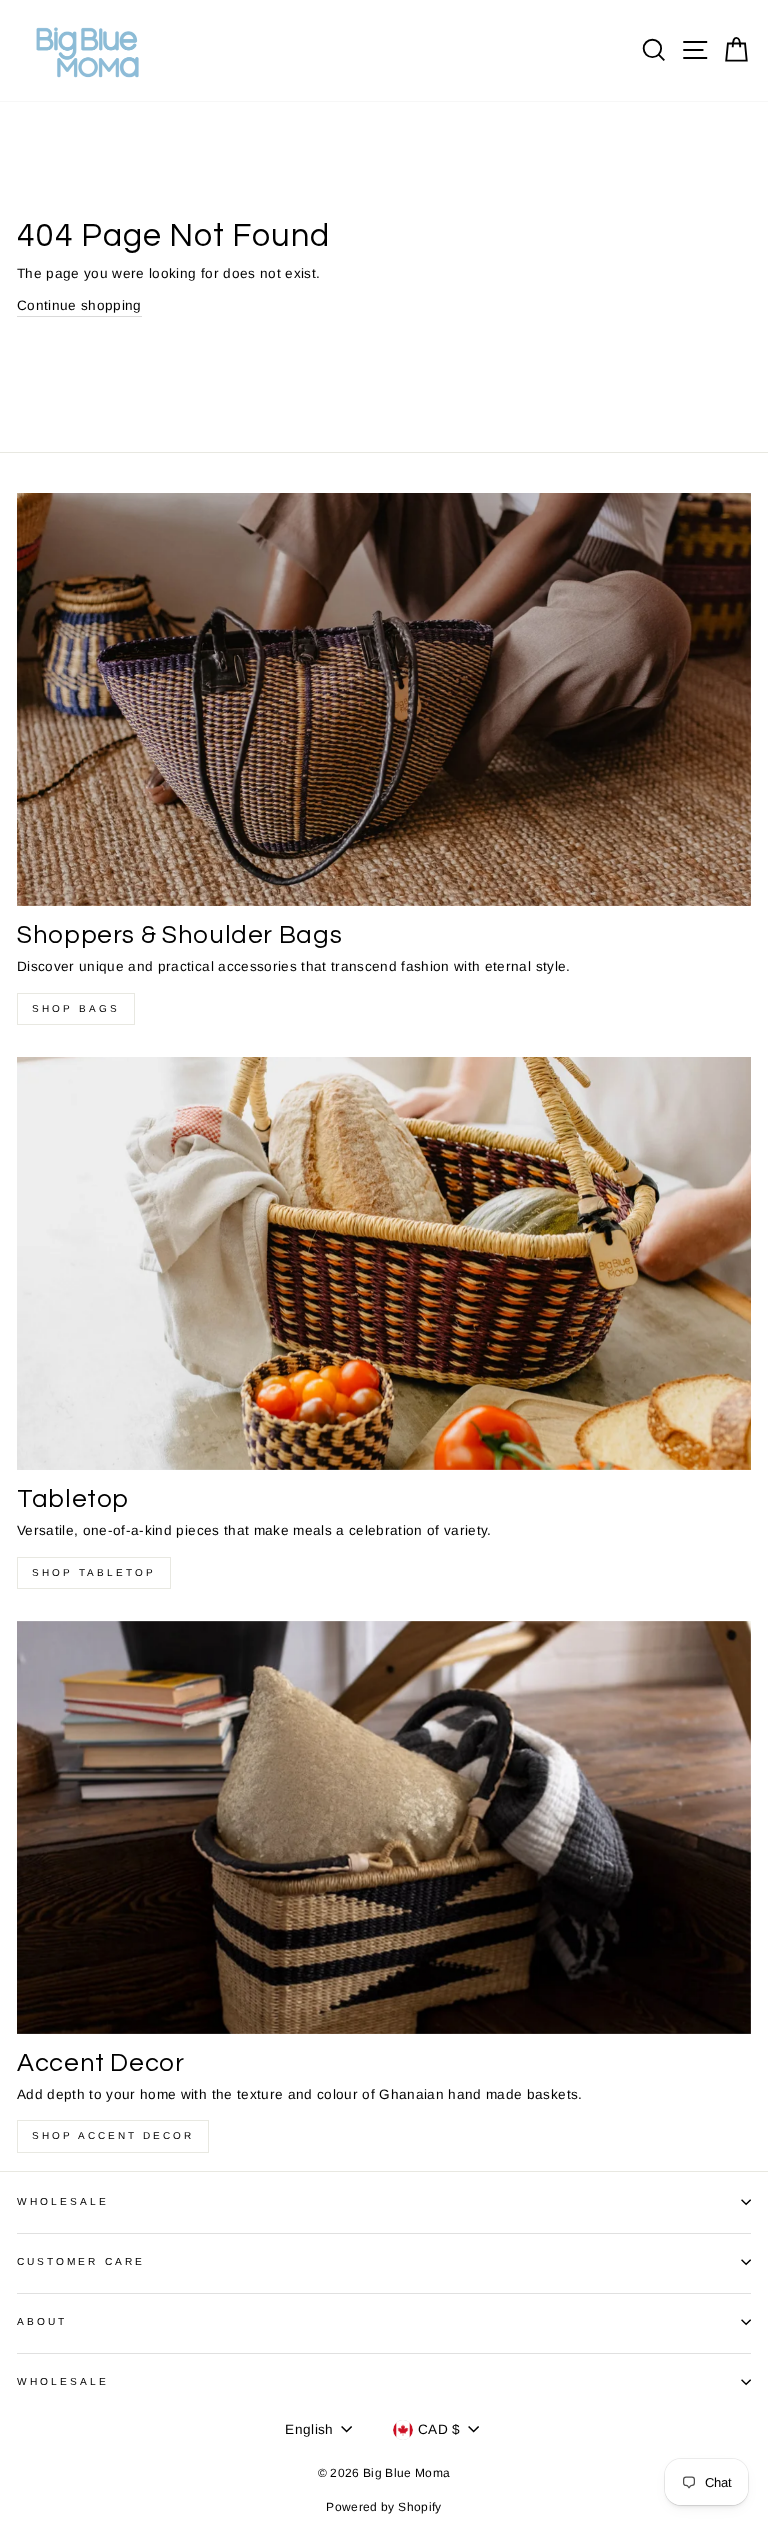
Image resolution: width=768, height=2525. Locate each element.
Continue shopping (79, 305)
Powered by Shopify (383, 2507)
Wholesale (63, 2201)
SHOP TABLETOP (94, 1572)
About (42, 2321)
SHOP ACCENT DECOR (113, 2135)
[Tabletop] (384, 1263)
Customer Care (81, 2261)
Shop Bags (76, 1008)
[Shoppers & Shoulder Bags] (384, 699)
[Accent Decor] (384, 1827)
